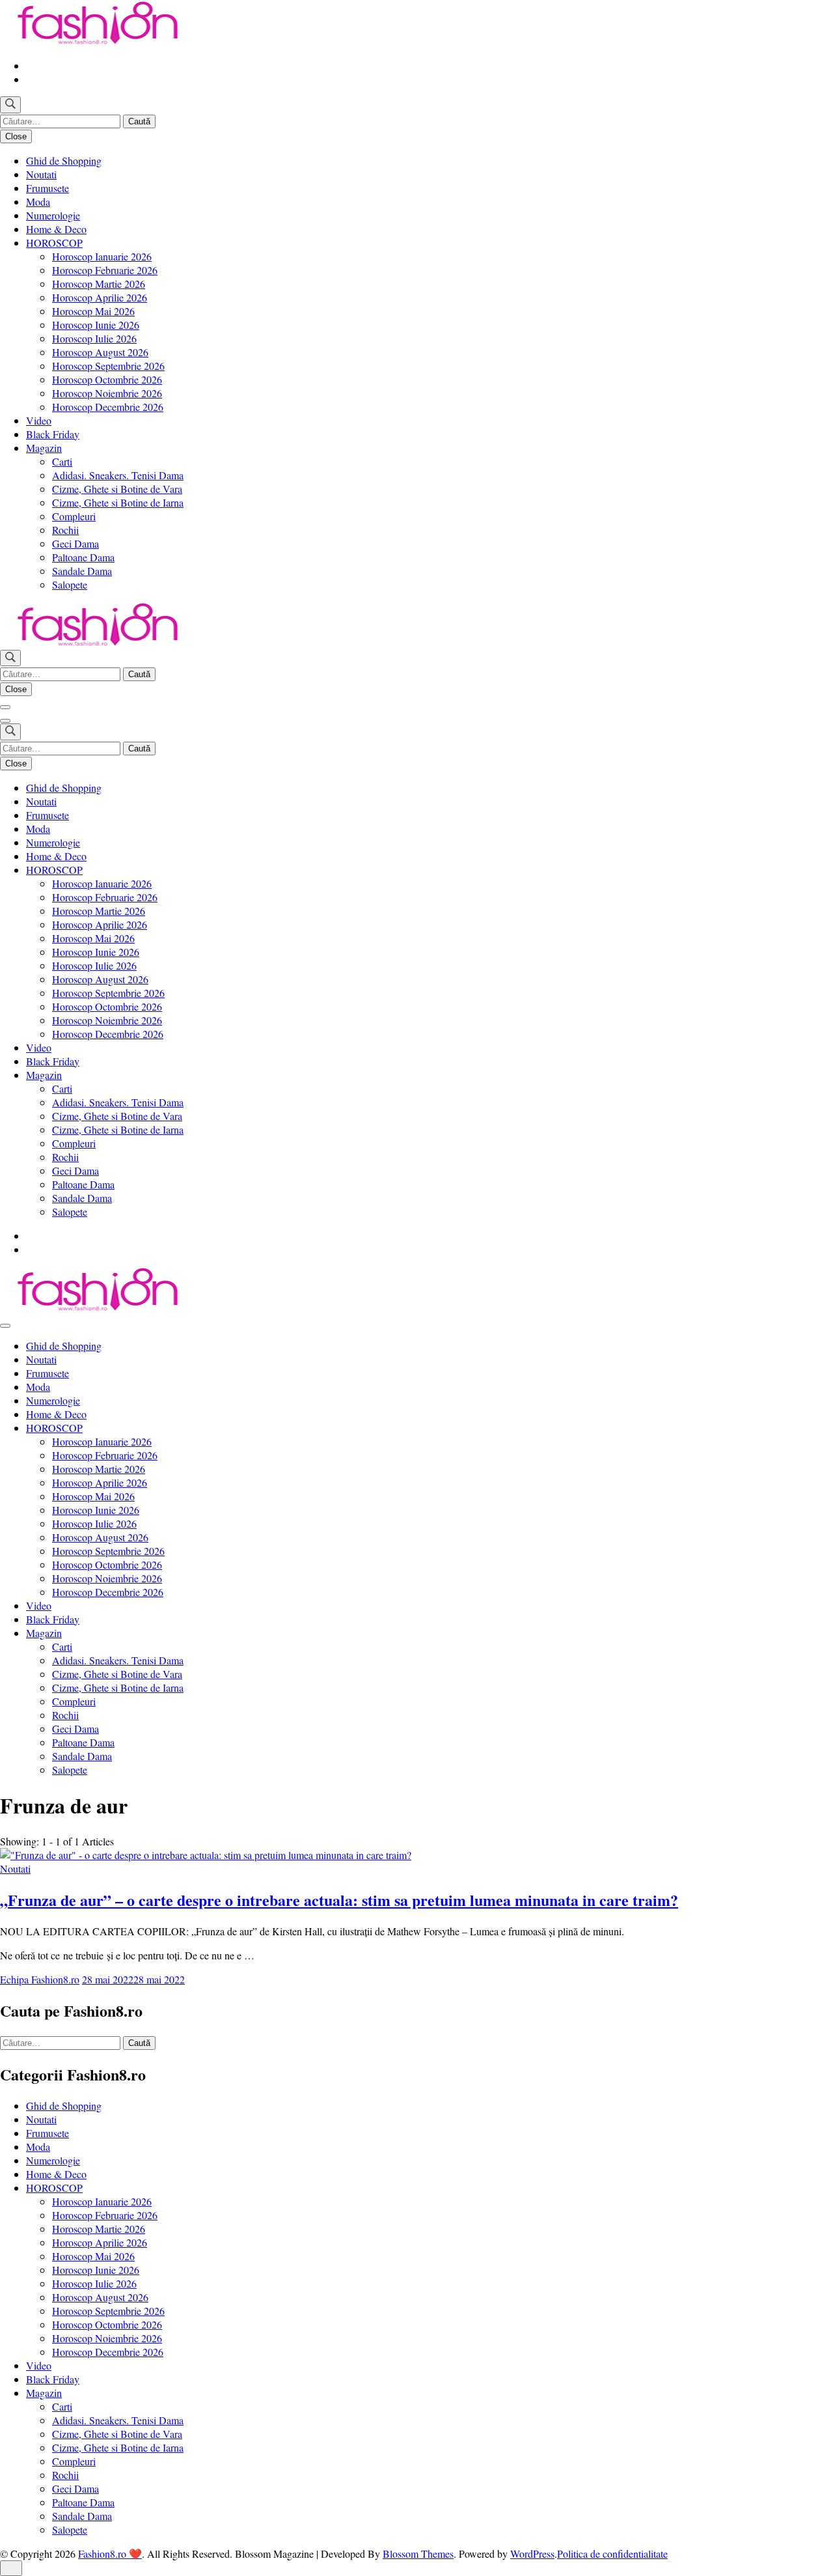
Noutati (41, 174)
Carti (62, 461)
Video (39, 420)
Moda (38, 202)
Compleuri (74, 516)
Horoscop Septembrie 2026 (108, 366)
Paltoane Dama (83, 557)
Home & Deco (56, 229)
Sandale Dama (82, 571)
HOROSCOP (54, 243)
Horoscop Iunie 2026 (96, 325)
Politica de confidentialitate (612, 2554)
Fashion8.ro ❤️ (110, 2554)
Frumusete (48, 188)
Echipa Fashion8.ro (40, 1979)
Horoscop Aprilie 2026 (100, 297)
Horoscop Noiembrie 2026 (107, 393)
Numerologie (53, 215)
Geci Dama (75, 543)
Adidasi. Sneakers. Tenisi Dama (118, 475)
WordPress (532, 2554)
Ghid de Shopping (64, 161)
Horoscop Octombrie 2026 (107, 379)
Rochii (65, 530)
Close (16, 136)
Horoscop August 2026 (100, 352)
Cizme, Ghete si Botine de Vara (117, 489)
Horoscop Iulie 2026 (94, 338)
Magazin (44, 448)
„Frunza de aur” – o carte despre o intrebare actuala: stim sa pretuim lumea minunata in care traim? (339, 1900)
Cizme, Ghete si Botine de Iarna (118, 502)
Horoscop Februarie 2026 (105, 270)
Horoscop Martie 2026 (99, 284)
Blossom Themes (418, 2554)
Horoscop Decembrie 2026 (108, 407)
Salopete (70, 584)
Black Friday (53, 434)
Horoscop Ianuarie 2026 (102, 256)
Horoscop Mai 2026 (93, 311)
